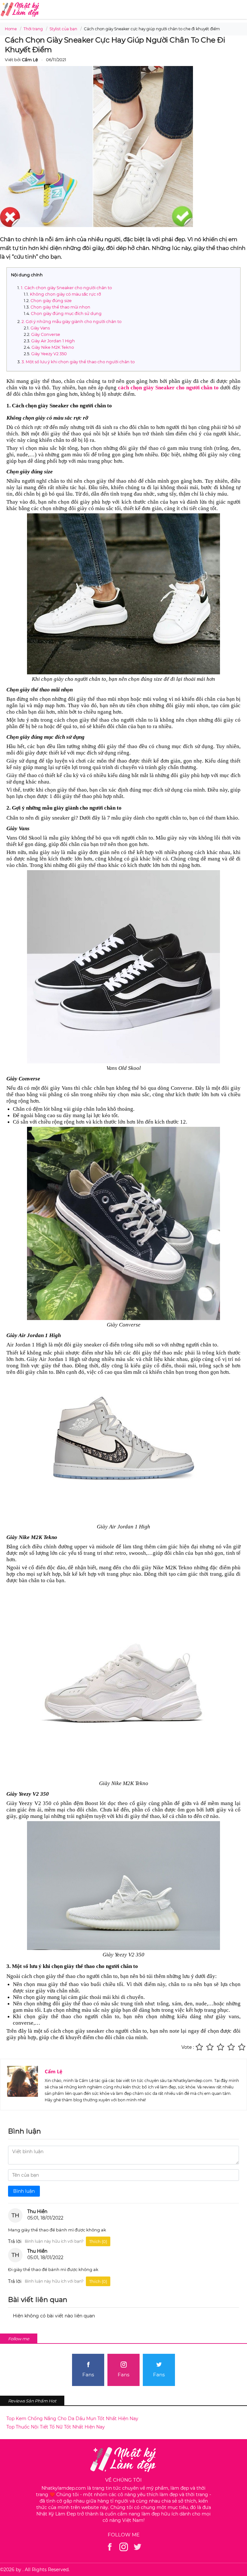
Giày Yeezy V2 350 (49, 354)
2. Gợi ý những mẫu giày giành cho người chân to (72, 322)
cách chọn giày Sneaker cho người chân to (168, 388)
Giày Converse (46, 334)
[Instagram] (124, 2547)
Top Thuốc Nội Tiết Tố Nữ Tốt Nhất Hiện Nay (56, 2427)
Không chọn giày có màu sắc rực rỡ (65, 294)
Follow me (19, 2339)
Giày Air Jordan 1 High (53, 341)
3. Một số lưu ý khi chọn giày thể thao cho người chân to (78, 362)
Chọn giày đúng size (51, 301)
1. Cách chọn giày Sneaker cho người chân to (66, 288)
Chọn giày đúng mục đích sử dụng (66, 314)
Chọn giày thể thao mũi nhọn (60, 307)
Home (11, 29)
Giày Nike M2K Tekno (53, 347)
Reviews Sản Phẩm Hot (32, 2401)
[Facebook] (110, 2547)
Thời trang (33, 29)
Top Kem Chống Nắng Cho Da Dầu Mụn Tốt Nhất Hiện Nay (72, 2419)
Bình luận (24, 2191)
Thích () (98, 2241)
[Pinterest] (137, 2547)
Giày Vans (40, 328)
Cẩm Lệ (54, 2071)
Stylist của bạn (63, 29)
